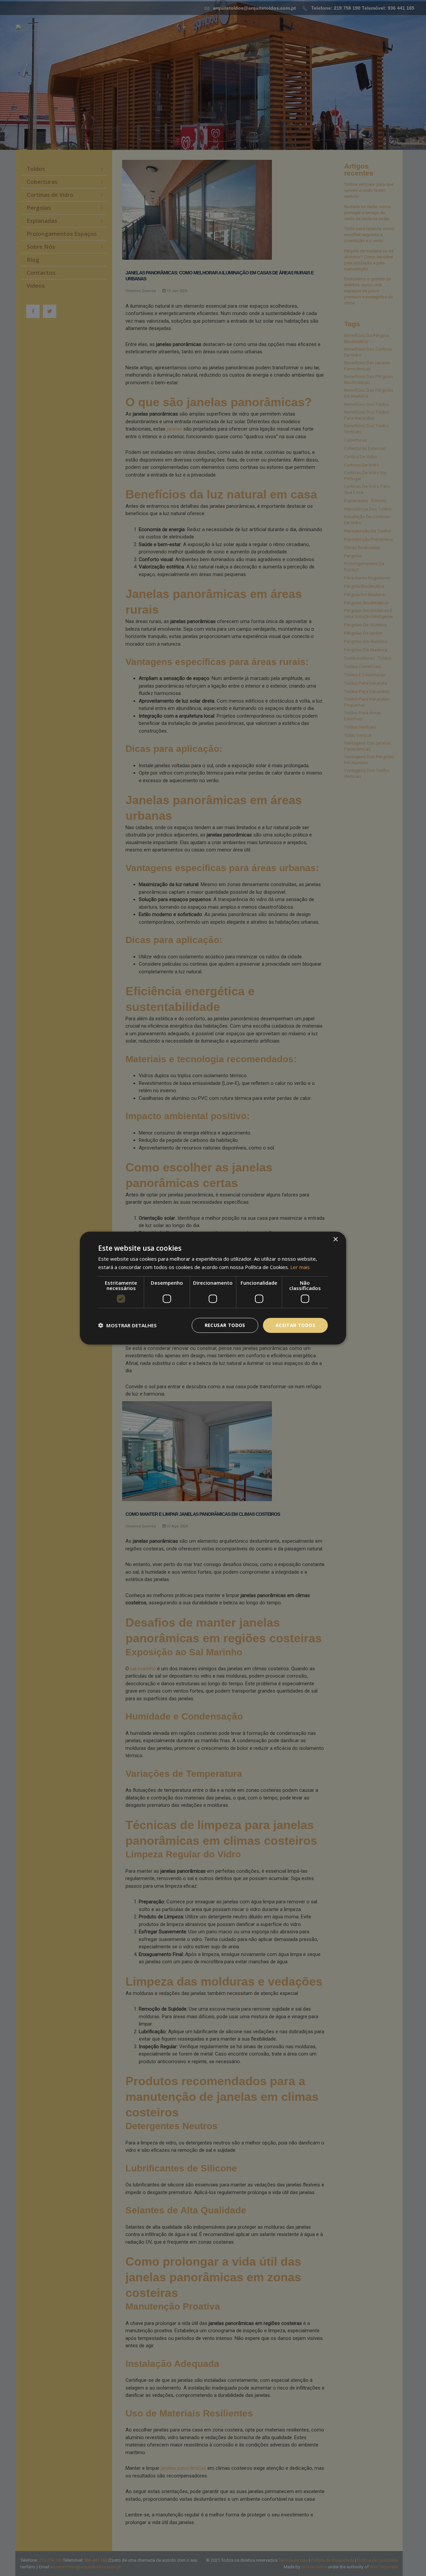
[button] (127, 1325)
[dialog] (213, 1288)
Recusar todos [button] (225, 1325)
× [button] (335, 1240)
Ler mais (300, 1267)
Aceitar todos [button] (295, 1325)
